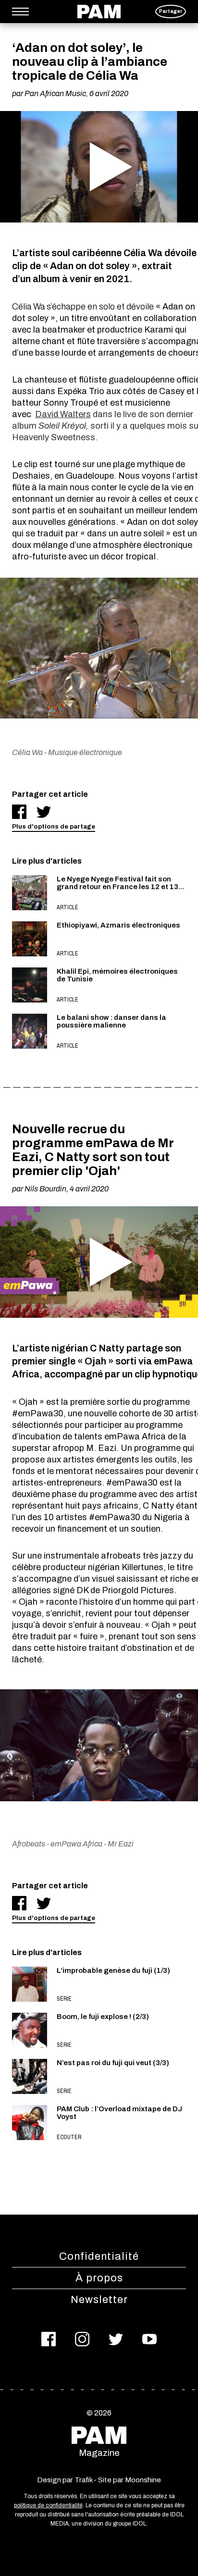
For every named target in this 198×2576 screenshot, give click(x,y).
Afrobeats (29, 1844)
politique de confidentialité (48, 2505)
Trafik (83, 2480)
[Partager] (19, 812)
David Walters (63, 414)
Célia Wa (27, 752)
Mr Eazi (121, 1844)
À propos (99, 2278)
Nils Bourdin (45, 1189)
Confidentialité (99, 2256)
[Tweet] (44, 812)
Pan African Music (55, 93)
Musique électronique (85, 752)
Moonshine (143, 2480)
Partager (171, 11)
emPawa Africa (76, 1844)
